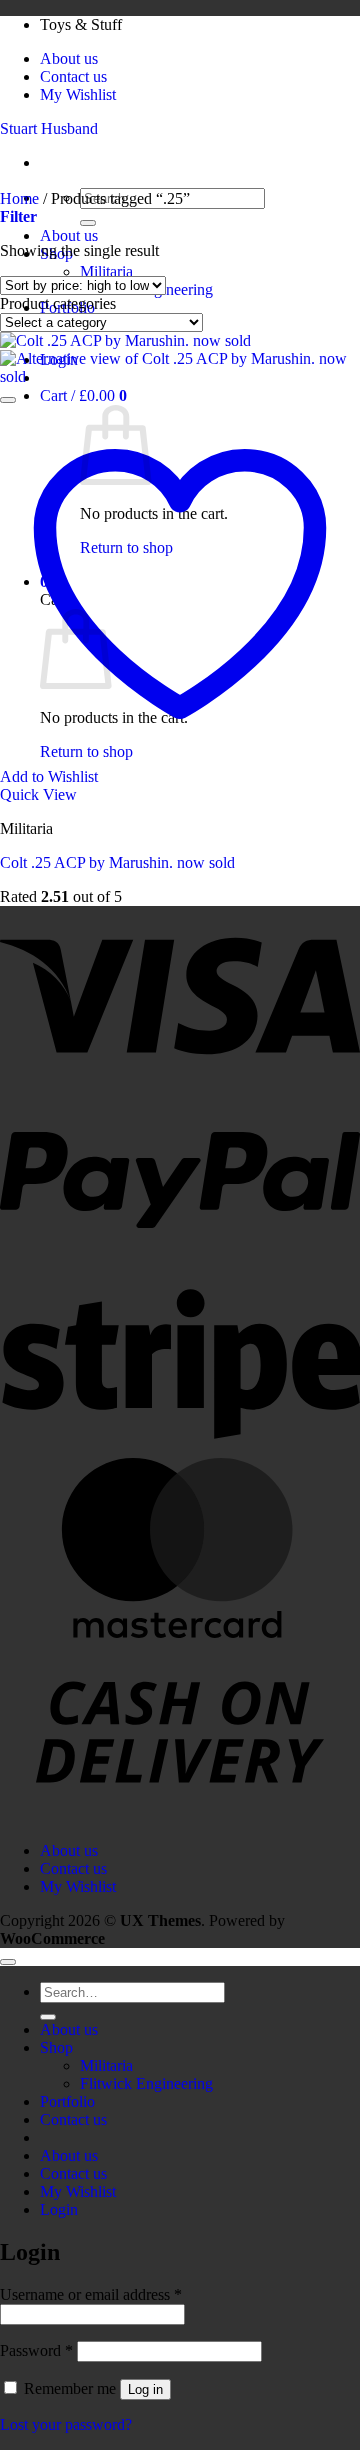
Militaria (106, 271)
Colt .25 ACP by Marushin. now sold (117, 862)
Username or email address (91, 2294)
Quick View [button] (38, 794)
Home (19, 198)
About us (69, 58)
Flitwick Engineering (146, 2083)
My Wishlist (78, 94)
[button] (83, 395)
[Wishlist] (8, 400)
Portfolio (67, 2101)
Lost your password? (66, 2424)
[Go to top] (8, 1962)
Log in (145, 2389)
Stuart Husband (49, 128)
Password (36, 2350)
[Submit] (88, 223)
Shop (56, 2047)
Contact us (73, 76)
